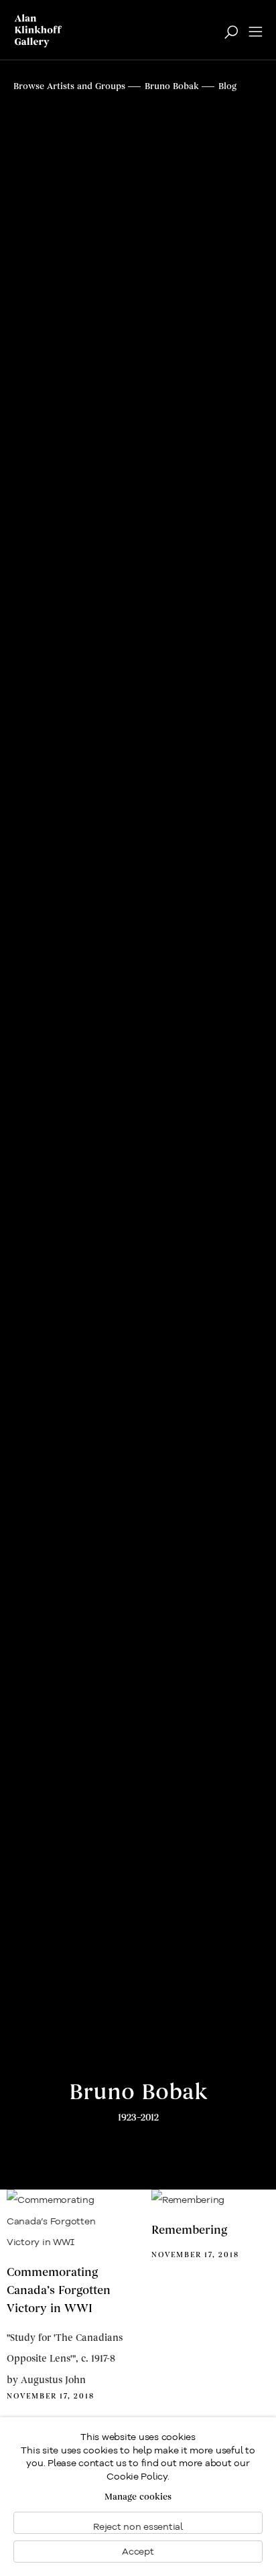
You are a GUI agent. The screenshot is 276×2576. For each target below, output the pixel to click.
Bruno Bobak (138, 2092)
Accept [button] (138, 2551)
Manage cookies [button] (138, 2497)
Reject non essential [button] (138, 2526)
